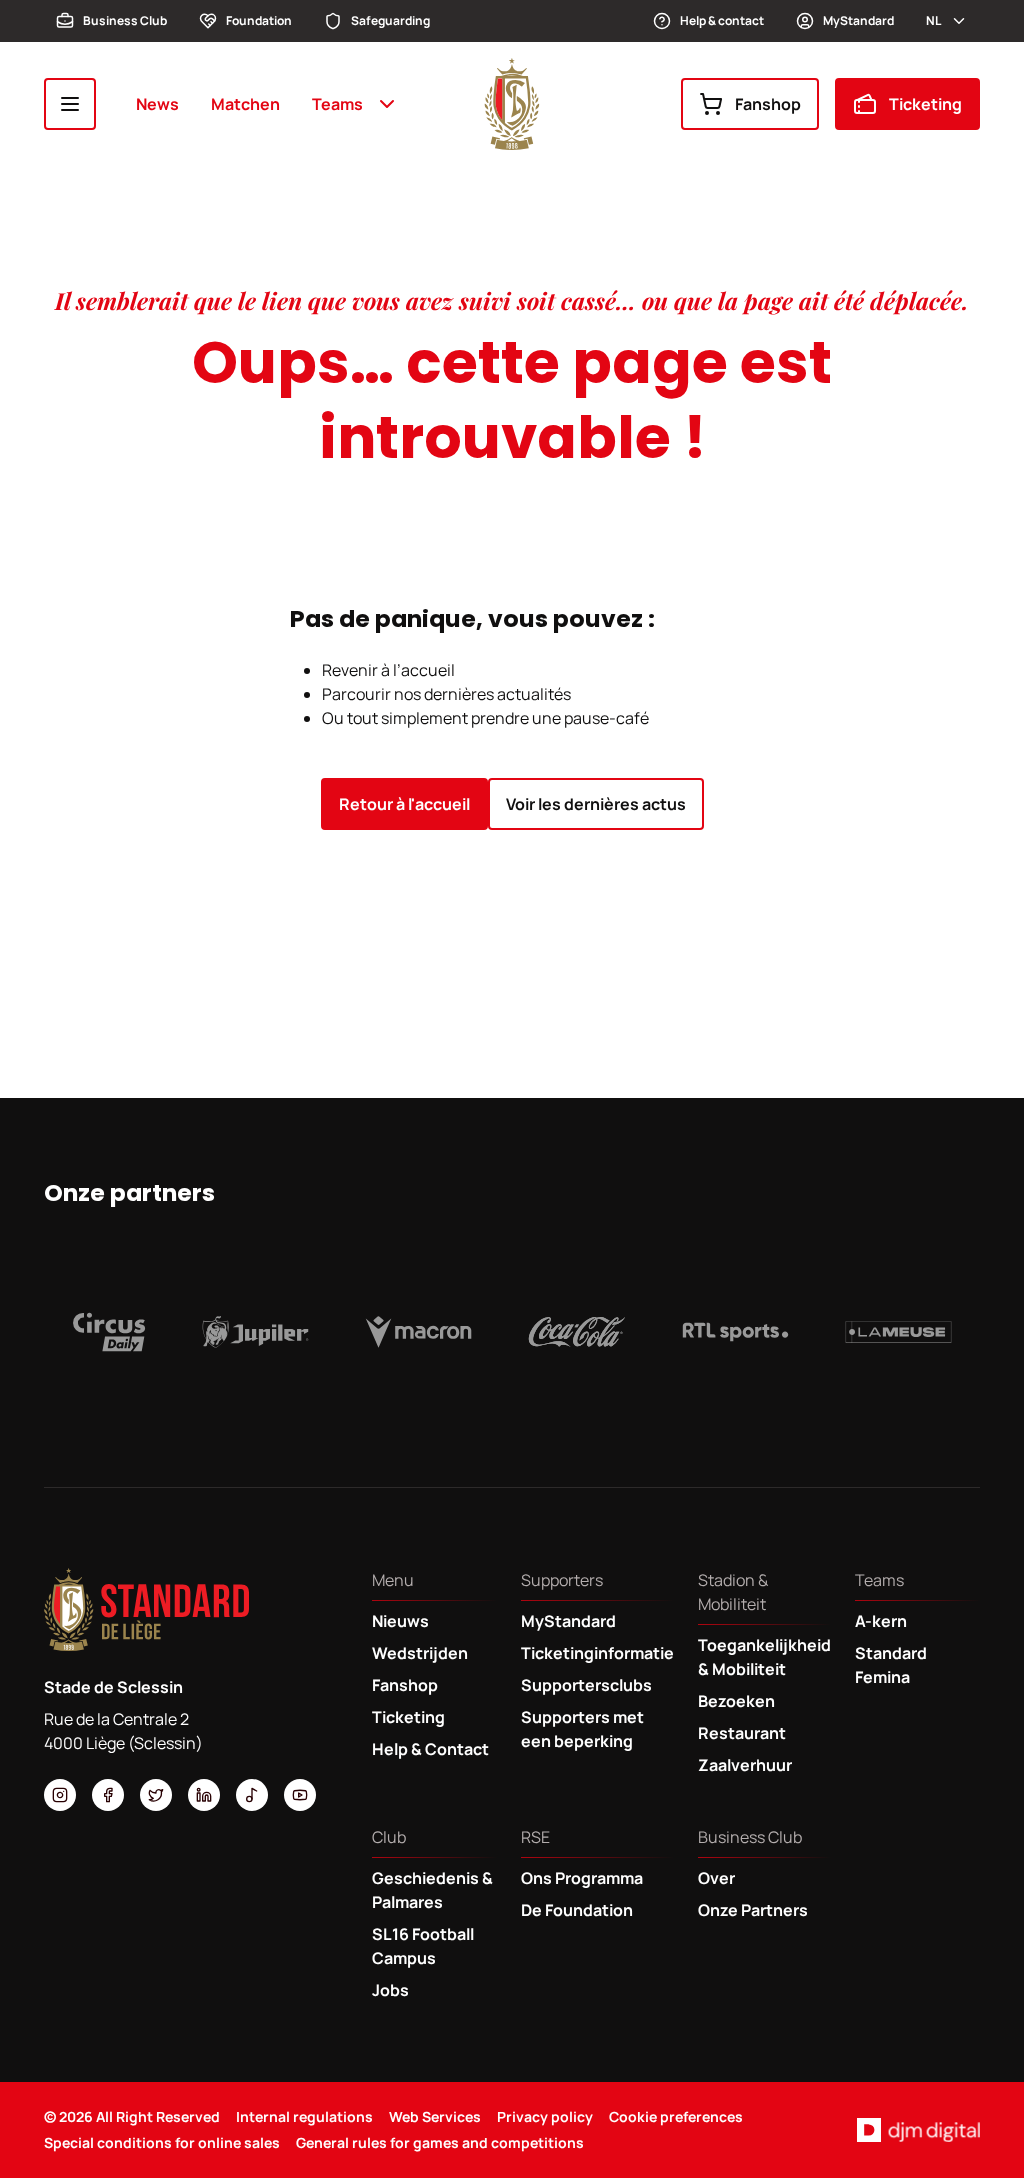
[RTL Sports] (735, 1332)
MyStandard (858, 20)
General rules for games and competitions (440, 2142)
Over (716, 1878)
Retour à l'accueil (404, 804)
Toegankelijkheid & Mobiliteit (764, 1657)
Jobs (390, 1990)
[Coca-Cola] (577, 1332)
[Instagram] (60, 1795)
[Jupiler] (255, 1332)
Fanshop (768, 104)
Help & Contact (430, 1749)
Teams (337, 104)
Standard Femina (891, 1665)
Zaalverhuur (745, 1765)
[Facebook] (108, 1795)
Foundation (259, 20)
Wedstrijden (420, 1653)
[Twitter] (156, 1795)
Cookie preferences (676, 2116)
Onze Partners (753, 1910)
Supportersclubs (586, 1685)
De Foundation (577, 1910)
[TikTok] (252, 1795)
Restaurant (742, 1733)
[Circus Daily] (109, 1332)
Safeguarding (390, 20)
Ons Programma (582, 1878)
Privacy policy (545, 2116)
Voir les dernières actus (596, 804)
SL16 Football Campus (423, 1946)
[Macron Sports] (418, 1332)
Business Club (125, 20)
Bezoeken (736, 1701)
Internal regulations (304, 2116)
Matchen (245, 104)
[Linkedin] (204, 1795)
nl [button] (933, 20)
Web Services (435, 2116)
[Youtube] (300, 1795)
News (157, 104)
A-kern (881, 1621)
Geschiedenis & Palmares (432, 1890)
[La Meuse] (898, 1332)
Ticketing (925, 104)
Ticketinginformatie (597, 1653)
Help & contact (722, 20)
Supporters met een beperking (582, 1729)
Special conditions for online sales (162, 2142)
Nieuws (400, 1621)
